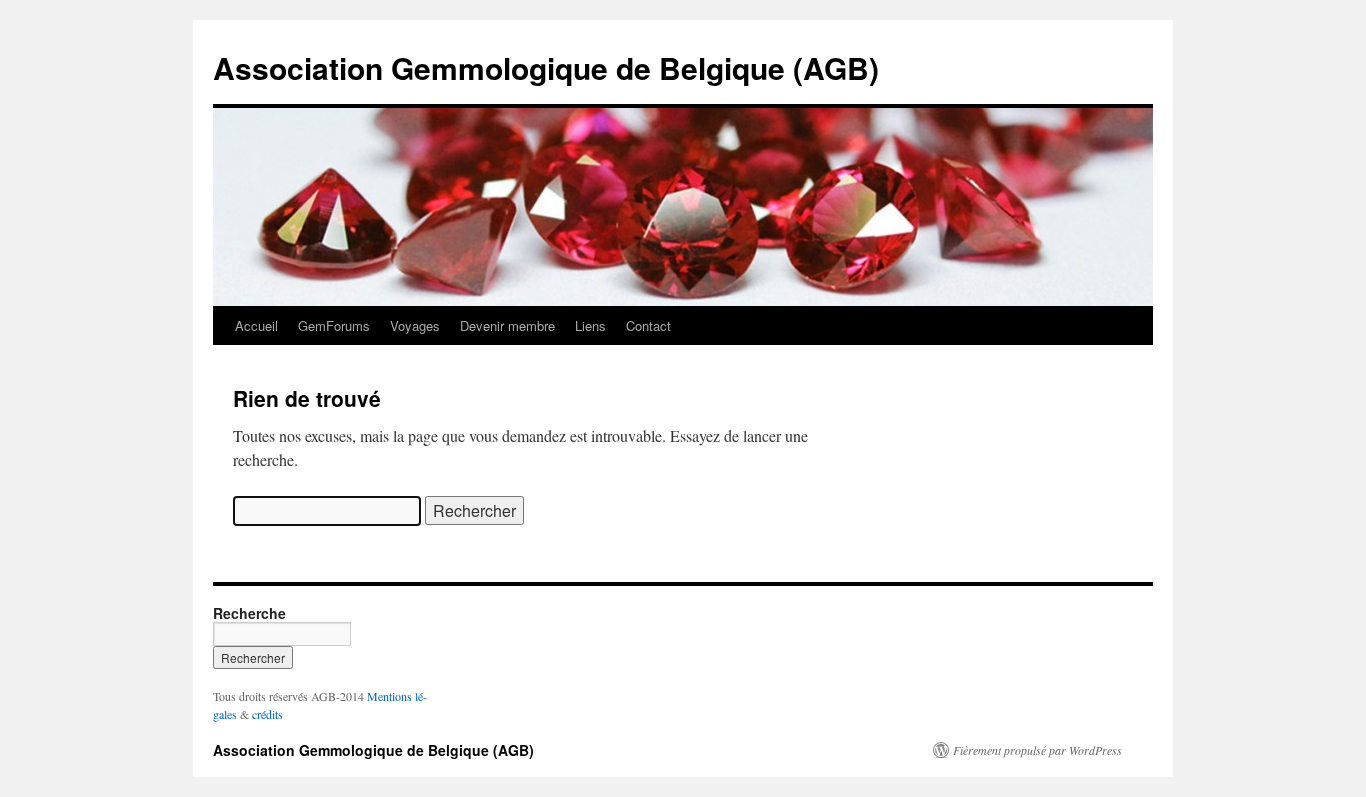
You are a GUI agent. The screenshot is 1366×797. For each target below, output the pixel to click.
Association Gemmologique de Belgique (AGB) (546, 67)
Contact (648, 325)
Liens (590, 325)
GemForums (334, 325)
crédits (267, 714)
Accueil (256, 325)
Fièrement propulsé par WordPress (1037, 750)
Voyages (415, 325)
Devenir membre (507, 325)
